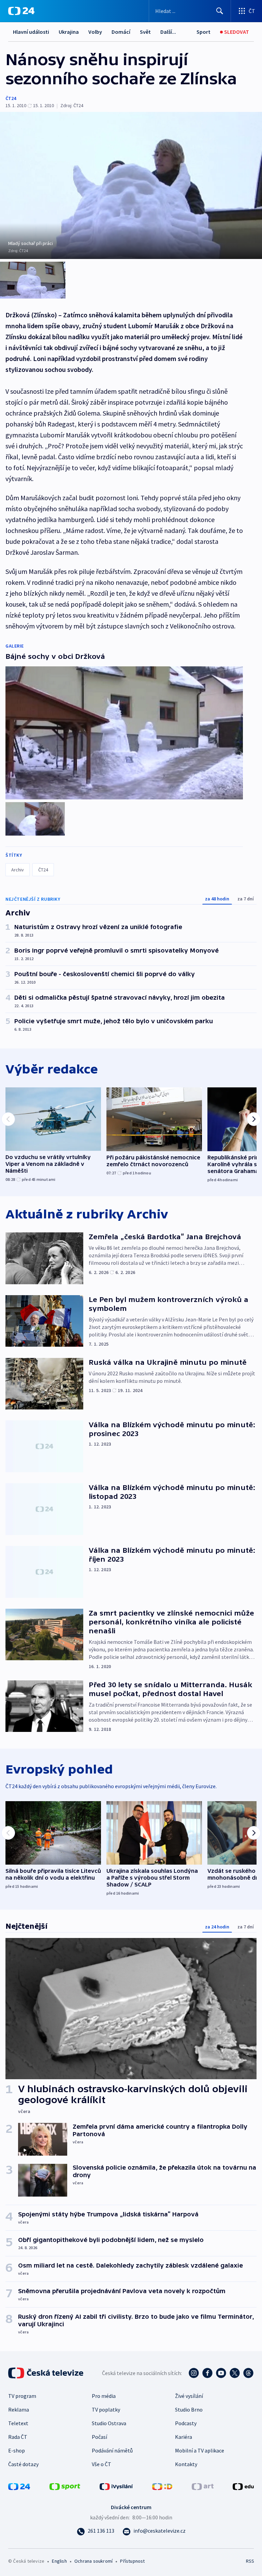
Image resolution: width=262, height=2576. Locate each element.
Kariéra (184, 2437)
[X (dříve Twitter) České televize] (235, 2373)
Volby (95, 32)
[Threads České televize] (248, 2373)
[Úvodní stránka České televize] (46, 2373)
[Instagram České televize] (194, 2373)
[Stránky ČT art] (203, 2486)
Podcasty (186, 2423)
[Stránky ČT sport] (65, 2486)
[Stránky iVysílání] (116, 2486)
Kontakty (186, 2464)
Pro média (104, 2396)
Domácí (121, 32)
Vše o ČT (101, 2464)
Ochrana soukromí (93, 2561)
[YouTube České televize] (221, 2373)
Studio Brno (189, 2409)
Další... (168, 32)
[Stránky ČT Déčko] (162, 2486)
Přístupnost (132, 2561)
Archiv (18, 870)
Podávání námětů (112, 2450)
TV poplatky (106, 2409)
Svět (145, 32)
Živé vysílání (189, 2396)
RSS (250, 2561)
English (59, 2561)
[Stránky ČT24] (19, 2486)
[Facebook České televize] (207, 2373)
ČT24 (11, 98)
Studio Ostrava (109, 2423)
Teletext (18, 2423)
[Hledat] (220, 11)
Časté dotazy (23, 2464)
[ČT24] (21, 11)
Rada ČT (18, 2437)
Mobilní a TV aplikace (200, 2450)
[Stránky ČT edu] (243, 2486)
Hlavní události (31, 32)
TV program (22, 2396)
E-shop (17, 2450)
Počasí (99, 2437)
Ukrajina (69, 32)
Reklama (19, 2409)
